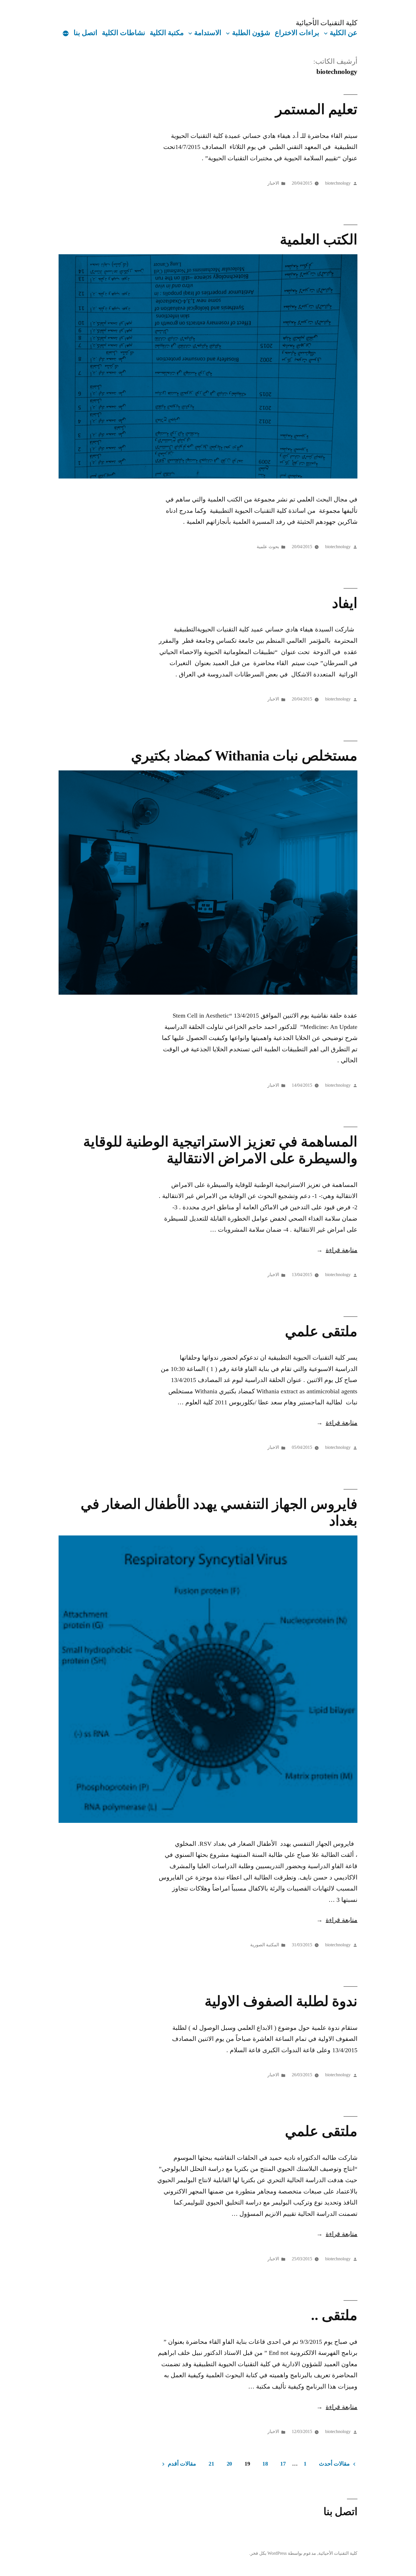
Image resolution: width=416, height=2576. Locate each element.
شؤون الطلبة (251, 33)
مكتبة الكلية (167, 33)
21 (211, 2464)
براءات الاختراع (297, 33)
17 (283, 2464)
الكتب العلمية (319, 240)
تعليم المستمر (316, 109)
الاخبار (273, 183)
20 (229, 2464)
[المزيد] (66, 34)
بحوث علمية (268, 547)
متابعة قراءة (337, 1250)
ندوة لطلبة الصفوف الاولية (281, 2001)
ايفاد (345, 603)
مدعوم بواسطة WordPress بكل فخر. (283, 2553)
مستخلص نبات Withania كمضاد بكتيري (244, 756)
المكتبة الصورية (265, 1945)
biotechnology (338, 183)
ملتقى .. (334, 2315)
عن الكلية (344, 33)
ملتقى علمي (321, 1331)
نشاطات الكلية (124, 33)
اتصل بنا (85, 33)
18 (265, 2464)
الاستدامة (208, 33)
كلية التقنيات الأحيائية (327, 23)
